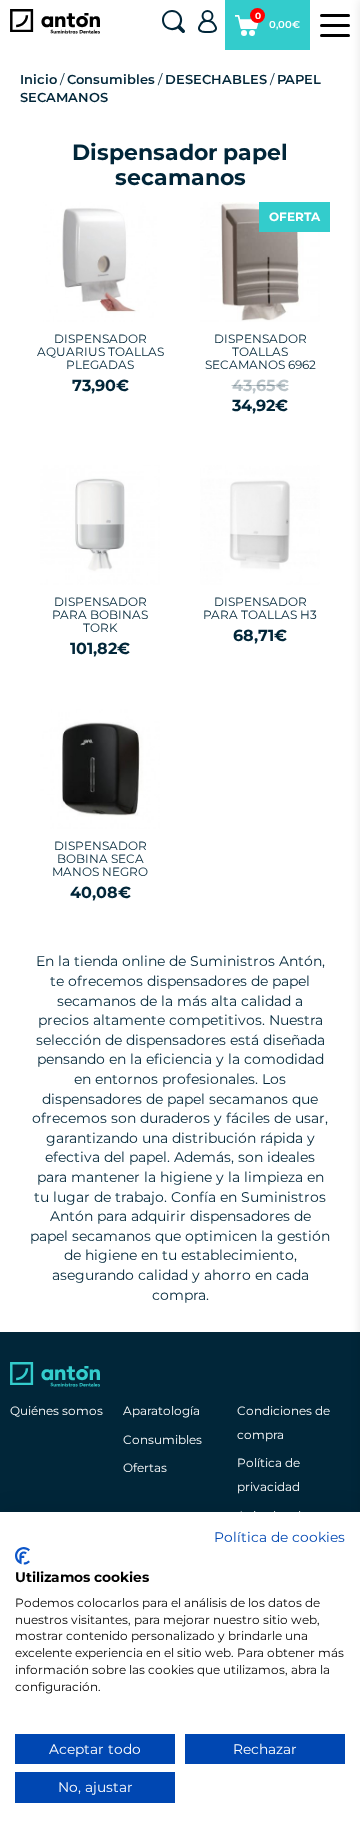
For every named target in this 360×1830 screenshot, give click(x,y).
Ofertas (145, 1467)
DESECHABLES (216, 79)
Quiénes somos (56, 1410)
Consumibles (111, 79)
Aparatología (161, 1410)
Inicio (38, 79)
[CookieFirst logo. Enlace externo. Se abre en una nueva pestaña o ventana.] (22, 1556)
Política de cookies (279, 1537)
